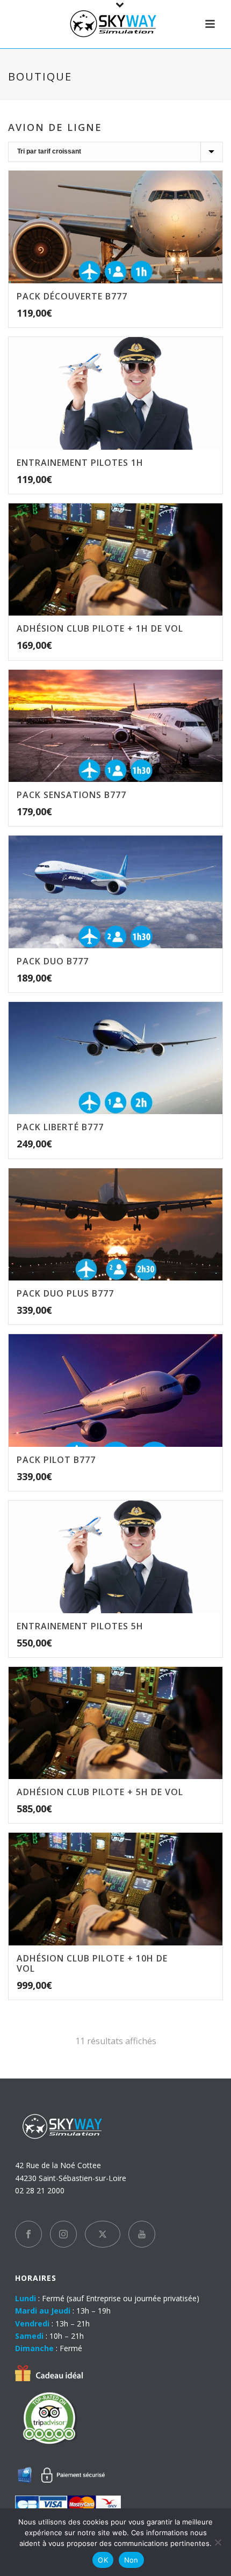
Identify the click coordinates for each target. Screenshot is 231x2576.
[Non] (218, 2542)
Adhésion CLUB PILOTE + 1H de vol (100, 628)
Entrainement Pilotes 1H (80, 463)
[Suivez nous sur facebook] (28, 2234)
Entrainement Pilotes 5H (80, 1626)
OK (103, 2560)
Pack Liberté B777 (60, 1127)
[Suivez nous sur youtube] (142, 2234)
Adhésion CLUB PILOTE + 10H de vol (92, 1963)
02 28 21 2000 (40, 2190)
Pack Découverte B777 (72, 296)
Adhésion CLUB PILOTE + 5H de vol (100, 1792)
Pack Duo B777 (53, 961)
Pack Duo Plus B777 (65, 1293)
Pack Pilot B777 (56, 1460)
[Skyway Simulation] (115, 24)
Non (131, 2560)
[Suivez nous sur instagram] (63, 2234)
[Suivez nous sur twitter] (103, 2234)
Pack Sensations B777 (71, 795)
